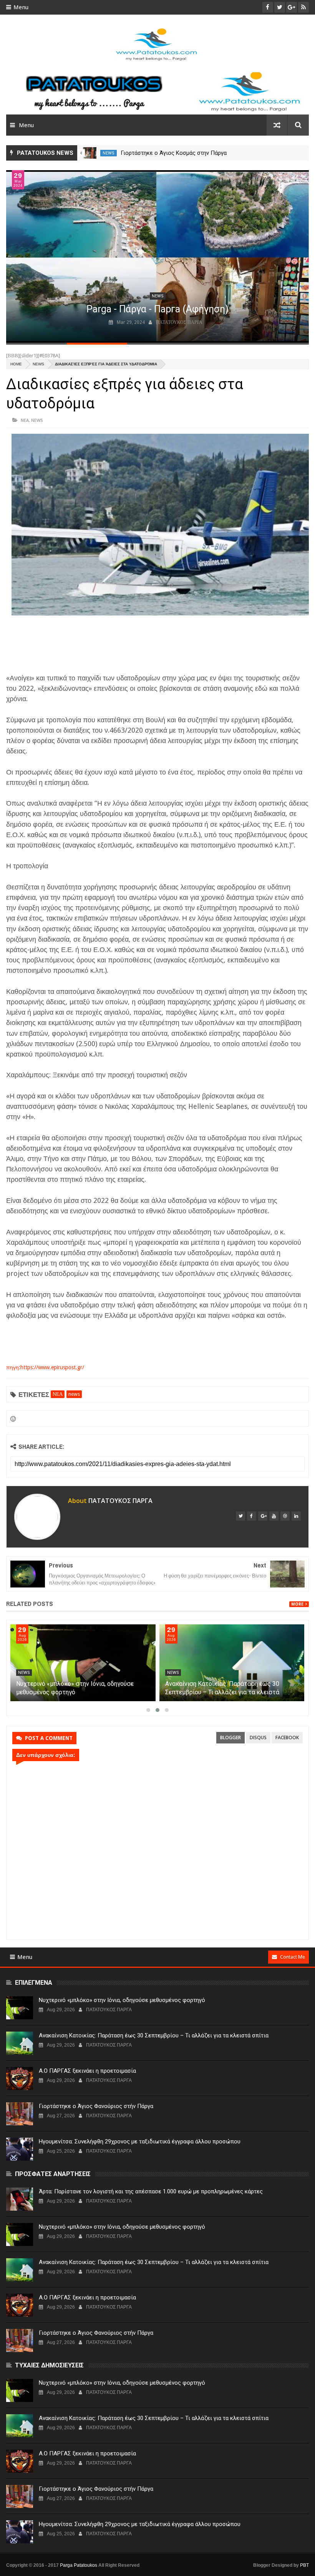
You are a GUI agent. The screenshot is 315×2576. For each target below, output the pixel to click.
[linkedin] (296, 1516)
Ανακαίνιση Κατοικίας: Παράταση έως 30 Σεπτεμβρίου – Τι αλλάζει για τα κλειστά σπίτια (154, 2035)
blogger (230, 1738)
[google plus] (263, 1516)
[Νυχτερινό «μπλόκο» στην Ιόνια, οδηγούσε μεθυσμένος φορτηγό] (232, 1663)
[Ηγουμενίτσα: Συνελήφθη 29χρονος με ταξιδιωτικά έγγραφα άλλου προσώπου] (20, 2149)
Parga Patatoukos (79, 2565)
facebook (287, 1738)
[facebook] (252, 1516)
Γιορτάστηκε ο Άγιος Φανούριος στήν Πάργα (96, 2106)
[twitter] (240, 1516)
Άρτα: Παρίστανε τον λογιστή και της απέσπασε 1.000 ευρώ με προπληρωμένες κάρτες (74, 1692)
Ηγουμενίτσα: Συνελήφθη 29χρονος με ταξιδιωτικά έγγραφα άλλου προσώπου (140, 2141)
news (109, 153)
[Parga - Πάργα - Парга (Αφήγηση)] (157, 256)
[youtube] (274, 1516)
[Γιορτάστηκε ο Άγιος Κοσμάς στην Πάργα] (90, 153)
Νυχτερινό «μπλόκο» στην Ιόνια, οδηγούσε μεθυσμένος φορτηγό (122, 2000)
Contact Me (293, 1957)
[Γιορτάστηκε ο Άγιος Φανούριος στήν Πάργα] (20, 2114)
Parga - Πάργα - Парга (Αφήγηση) (157, 309)
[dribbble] (285, 1516)
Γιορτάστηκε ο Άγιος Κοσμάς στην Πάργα (174, 153)
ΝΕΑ (25, 420)
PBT (304, 2565)
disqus (258, 1738)
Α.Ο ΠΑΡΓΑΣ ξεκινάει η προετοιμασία (87, 2071)
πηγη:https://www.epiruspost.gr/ (45, 1367)
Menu (21, 7)
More (297, 1604)
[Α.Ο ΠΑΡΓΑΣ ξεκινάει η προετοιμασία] (20, 2078)
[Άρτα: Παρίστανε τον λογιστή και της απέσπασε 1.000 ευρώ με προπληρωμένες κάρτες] (83, 1663)
